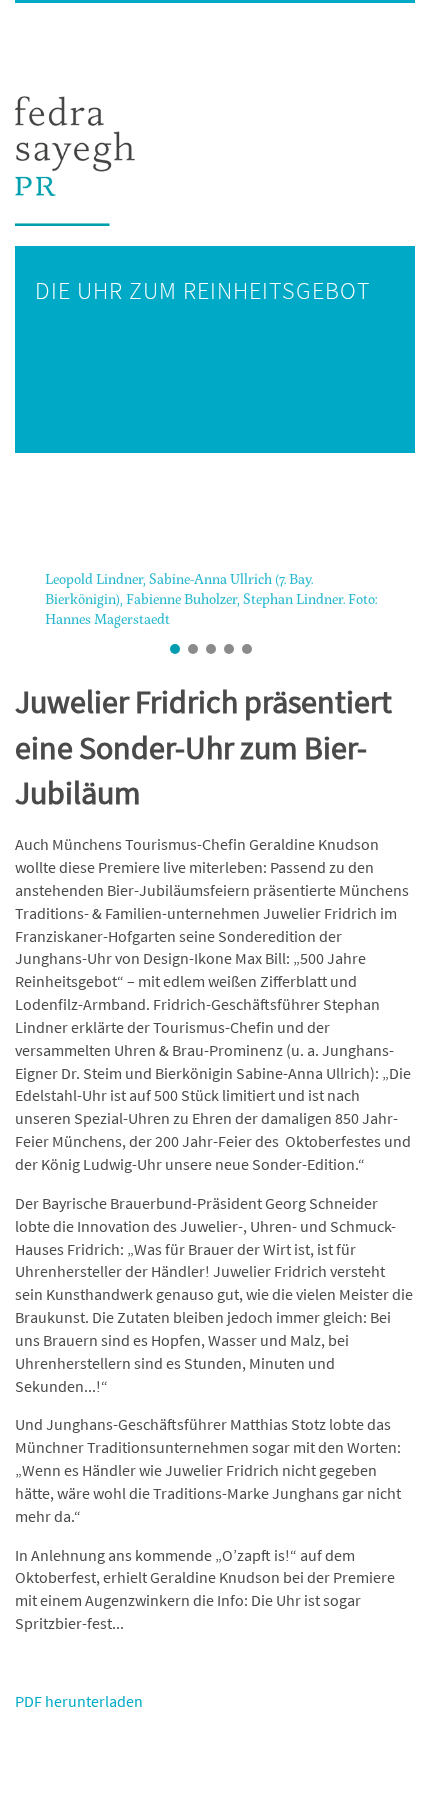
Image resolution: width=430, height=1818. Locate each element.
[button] (21, 607)
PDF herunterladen (79, 1701)
